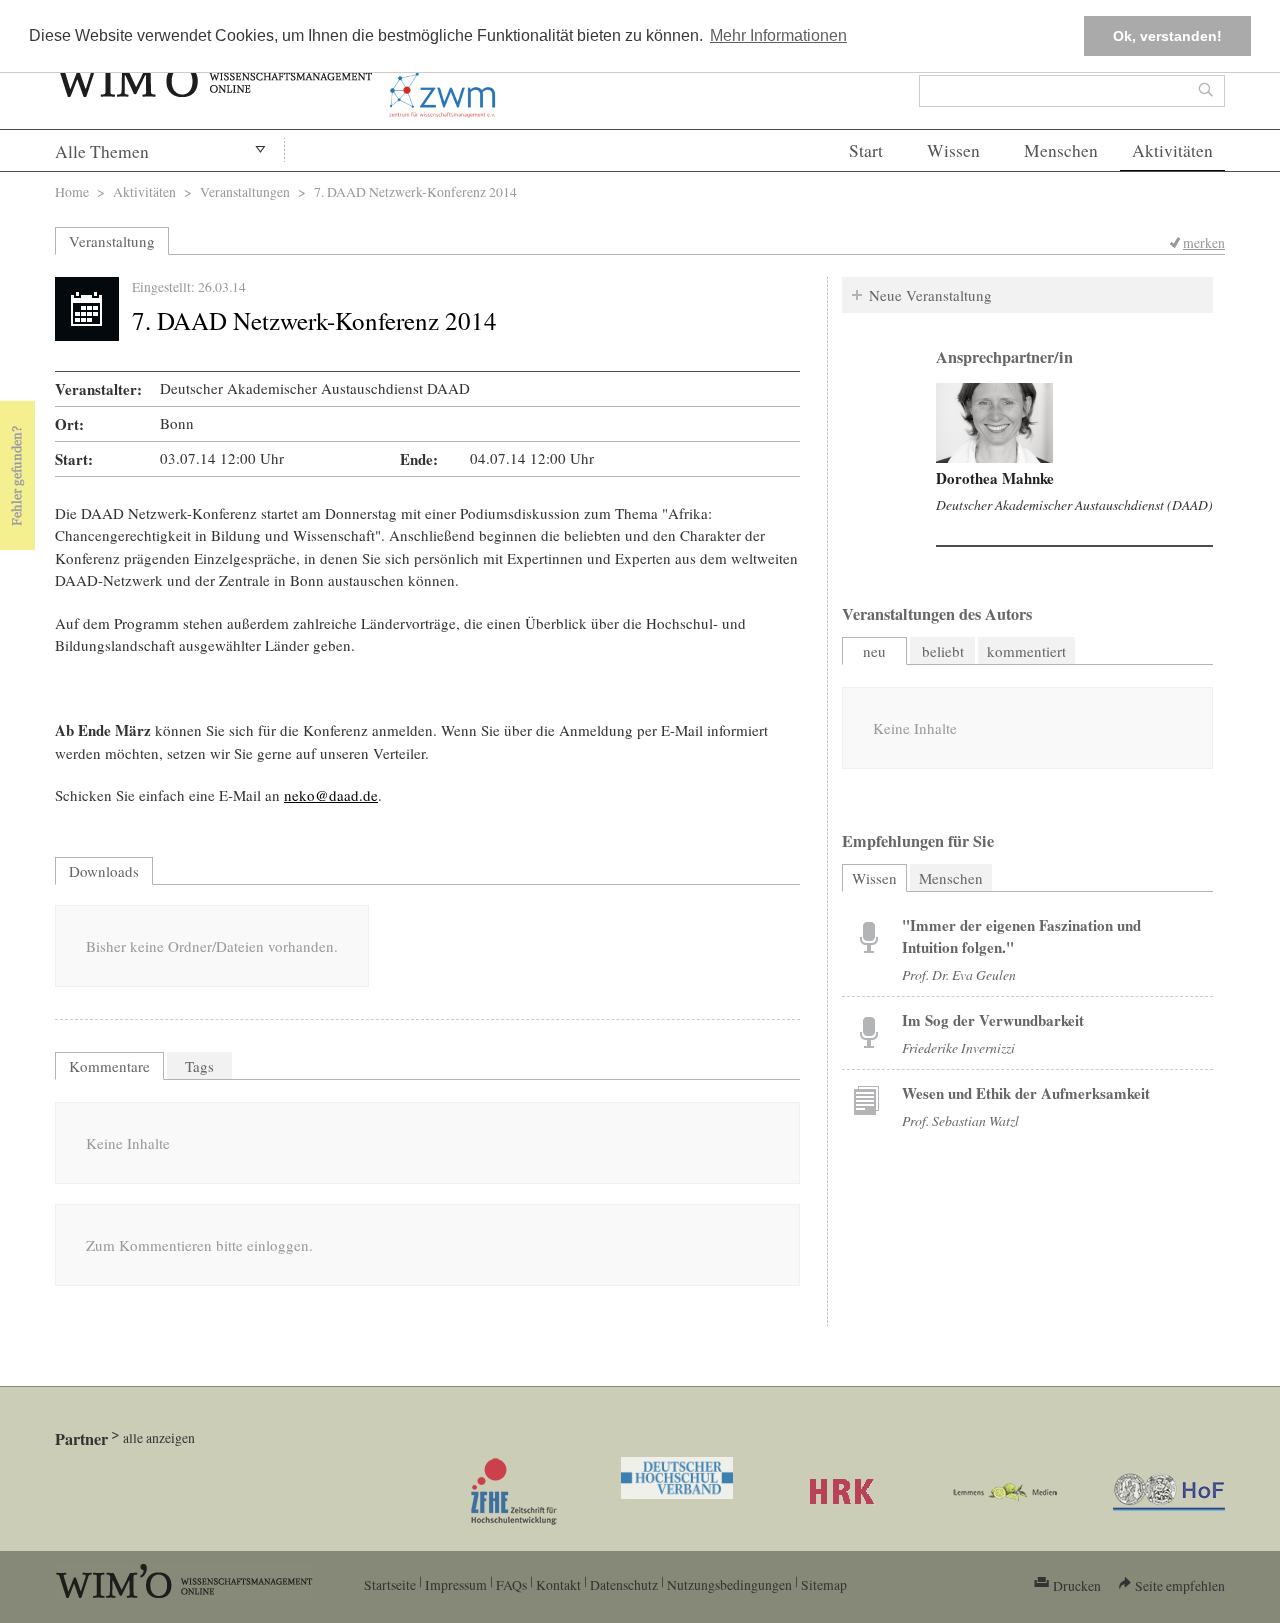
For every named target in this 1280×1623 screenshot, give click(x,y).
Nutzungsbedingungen (729, 1584)
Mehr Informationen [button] (778, 35)
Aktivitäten (1172, 150)
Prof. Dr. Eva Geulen (959, 974)
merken (1204, 242)
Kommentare (109, 1066)
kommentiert (1026, 651)
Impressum (456, 1584)
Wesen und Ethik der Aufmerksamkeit (1026, 1093)
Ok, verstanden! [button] (1167, 36)
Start (866, 150)
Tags (199, 1066)
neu (874, 651)
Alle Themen (102, 151)
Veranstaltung (112, 241)
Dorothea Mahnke (995, 478)
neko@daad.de (331, 795)
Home (72, 191)
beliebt (943, 651)
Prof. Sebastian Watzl (960, 1120)
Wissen (953, 150)
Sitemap (824, 1584)
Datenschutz (624, 1584)
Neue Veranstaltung (930, 295)
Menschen (1061, 150)
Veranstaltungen (245, 191)
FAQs (511, 1584)
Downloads (104, 871)
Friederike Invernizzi (958, 1047)
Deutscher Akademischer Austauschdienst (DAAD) (1074, 504)
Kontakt (558, 1584)
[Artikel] (869, 936)
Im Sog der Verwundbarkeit (993, 1020)
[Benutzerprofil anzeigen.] (994, 423)
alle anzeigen (159, 1437)
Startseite (390, 1584)
